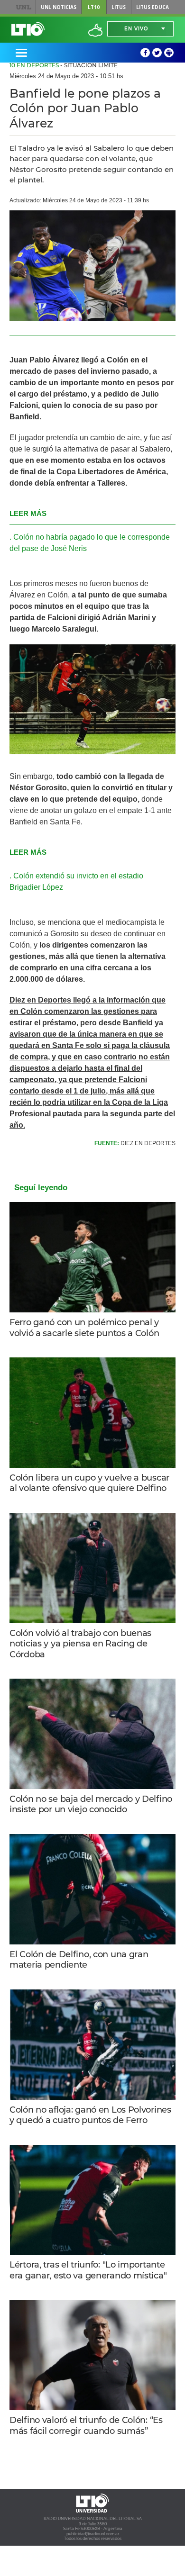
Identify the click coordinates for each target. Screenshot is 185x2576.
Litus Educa (153, 7)
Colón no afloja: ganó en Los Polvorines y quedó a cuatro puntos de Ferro (90, 2115)
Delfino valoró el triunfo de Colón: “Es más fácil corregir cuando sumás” (86, 2426)
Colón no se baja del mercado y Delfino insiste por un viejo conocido (91, 1804)
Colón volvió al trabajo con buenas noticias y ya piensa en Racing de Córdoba (80, 1644)
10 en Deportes (34, 65)
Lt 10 (28, 29)
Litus (119, 7)
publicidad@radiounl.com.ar (93, 2534)
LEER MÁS (28, 513)
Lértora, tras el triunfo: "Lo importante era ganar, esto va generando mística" (88, 2270)
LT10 (94, 7)
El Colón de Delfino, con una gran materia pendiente (79, 1960)
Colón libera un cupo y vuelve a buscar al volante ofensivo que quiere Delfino (89, 1483)
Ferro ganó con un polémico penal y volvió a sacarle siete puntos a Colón (84, 1328)
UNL (23, 7)
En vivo (136, 29)
